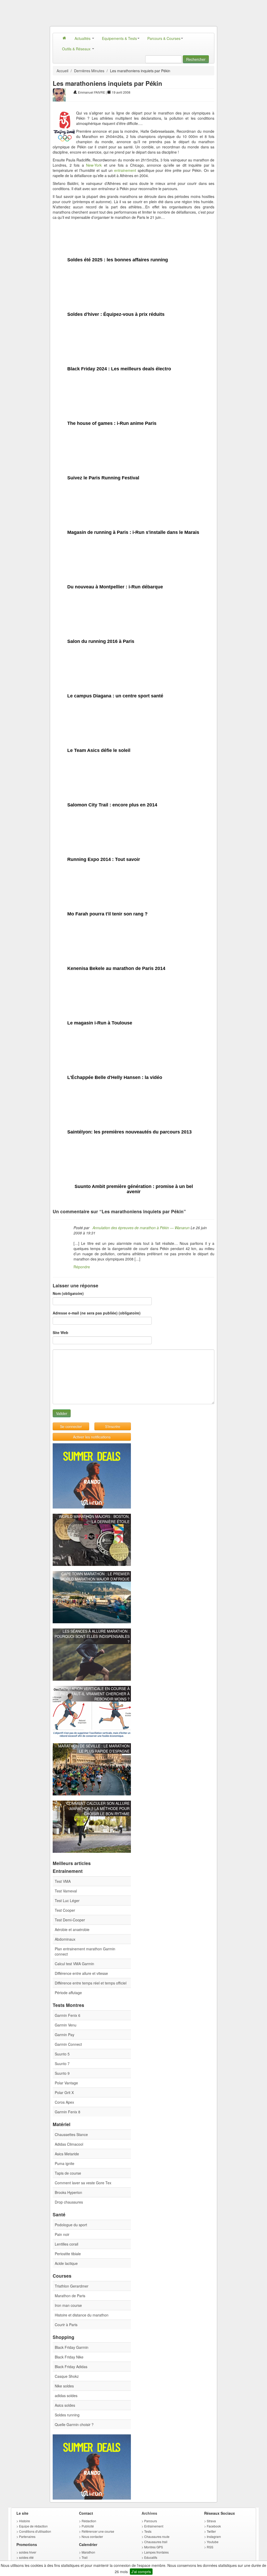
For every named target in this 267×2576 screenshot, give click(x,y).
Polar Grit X (64, 2092)
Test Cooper (65, 1910)
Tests (148, 2531)
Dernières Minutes (89, 71)
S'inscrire (113, 1426)
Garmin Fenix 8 (68, 2112)
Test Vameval (66, 1891)
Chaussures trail (156, 2542)
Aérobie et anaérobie (72, 1929)
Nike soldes (64, 2386)
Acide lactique (66, 2263)
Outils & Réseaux (77, 49)
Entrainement (154, 2526)
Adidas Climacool (69, 2144)
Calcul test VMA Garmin (74, 1964)
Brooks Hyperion (68, 2192)
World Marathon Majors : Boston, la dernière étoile (94, 1519)
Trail (85, 2557)
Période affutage (68, 1993)
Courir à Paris (66, 2325)
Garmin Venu (66, 2025)
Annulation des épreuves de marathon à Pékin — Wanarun (140, 1228)
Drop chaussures (69, 2202)
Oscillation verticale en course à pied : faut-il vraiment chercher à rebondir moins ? (94, 1694)
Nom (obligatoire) (68, 1293)
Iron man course (68, 2305)
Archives (149, 2513)
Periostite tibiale (68, 2254)
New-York (94, 165)
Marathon (88, 2552)
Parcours (151, 2521)
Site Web (60, 1332)
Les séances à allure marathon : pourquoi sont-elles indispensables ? (92, 1636)
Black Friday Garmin (72, 2347)
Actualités (83, 38)
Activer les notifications (92, 1437)
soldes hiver (28, 2552)
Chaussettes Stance (71, 2134)
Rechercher (196, 59)
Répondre (82, 1267)
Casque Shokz (67, 2376)
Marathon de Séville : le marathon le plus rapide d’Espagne (94, 1748)
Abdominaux (65, 1939)
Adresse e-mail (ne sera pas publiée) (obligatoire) (97, 1313)
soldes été (26, 2557)
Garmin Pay (65, 2035)
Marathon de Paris (70, 2296)
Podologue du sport (71, 2225)
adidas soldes (66, 2396)
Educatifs (151, 2557)
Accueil (62, 71)
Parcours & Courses (164, 38)
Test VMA (63, 1881)
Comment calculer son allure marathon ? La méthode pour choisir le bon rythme (98, 1808)
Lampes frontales (156, 2552)
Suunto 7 (62, 2064)
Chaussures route (157, 2536)
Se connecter (71, 1426)
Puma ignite (65, 2163)
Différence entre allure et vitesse (81, 1973)
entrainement (125, 170)
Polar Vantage (66, 2083)
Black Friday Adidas (71, 2367)
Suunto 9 (62, 2073)
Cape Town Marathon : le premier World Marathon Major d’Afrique (95, 1576)
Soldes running (67, 2415)
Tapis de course (68, 2173)
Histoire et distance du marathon (82, 2315)
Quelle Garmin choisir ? (74, 2424)
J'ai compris (141, 2572)
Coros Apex (64, 2102)
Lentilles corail (66, 2244)
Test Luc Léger (67, 1901)
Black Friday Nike (69, 2357)
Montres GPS (154, 2547)
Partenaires (27, 2536)
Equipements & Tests (119, 38)
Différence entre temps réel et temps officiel (91, 1983)
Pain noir (62, 2234)
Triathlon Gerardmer (72, 2286)
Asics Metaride (67, 2154)
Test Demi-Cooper (70, 1920)
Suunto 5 (62, 2054)
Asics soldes (65, 2405)
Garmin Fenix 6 (68, 2015)
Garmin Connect (68, 2044)
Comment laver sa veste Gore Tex (83, 2183)
